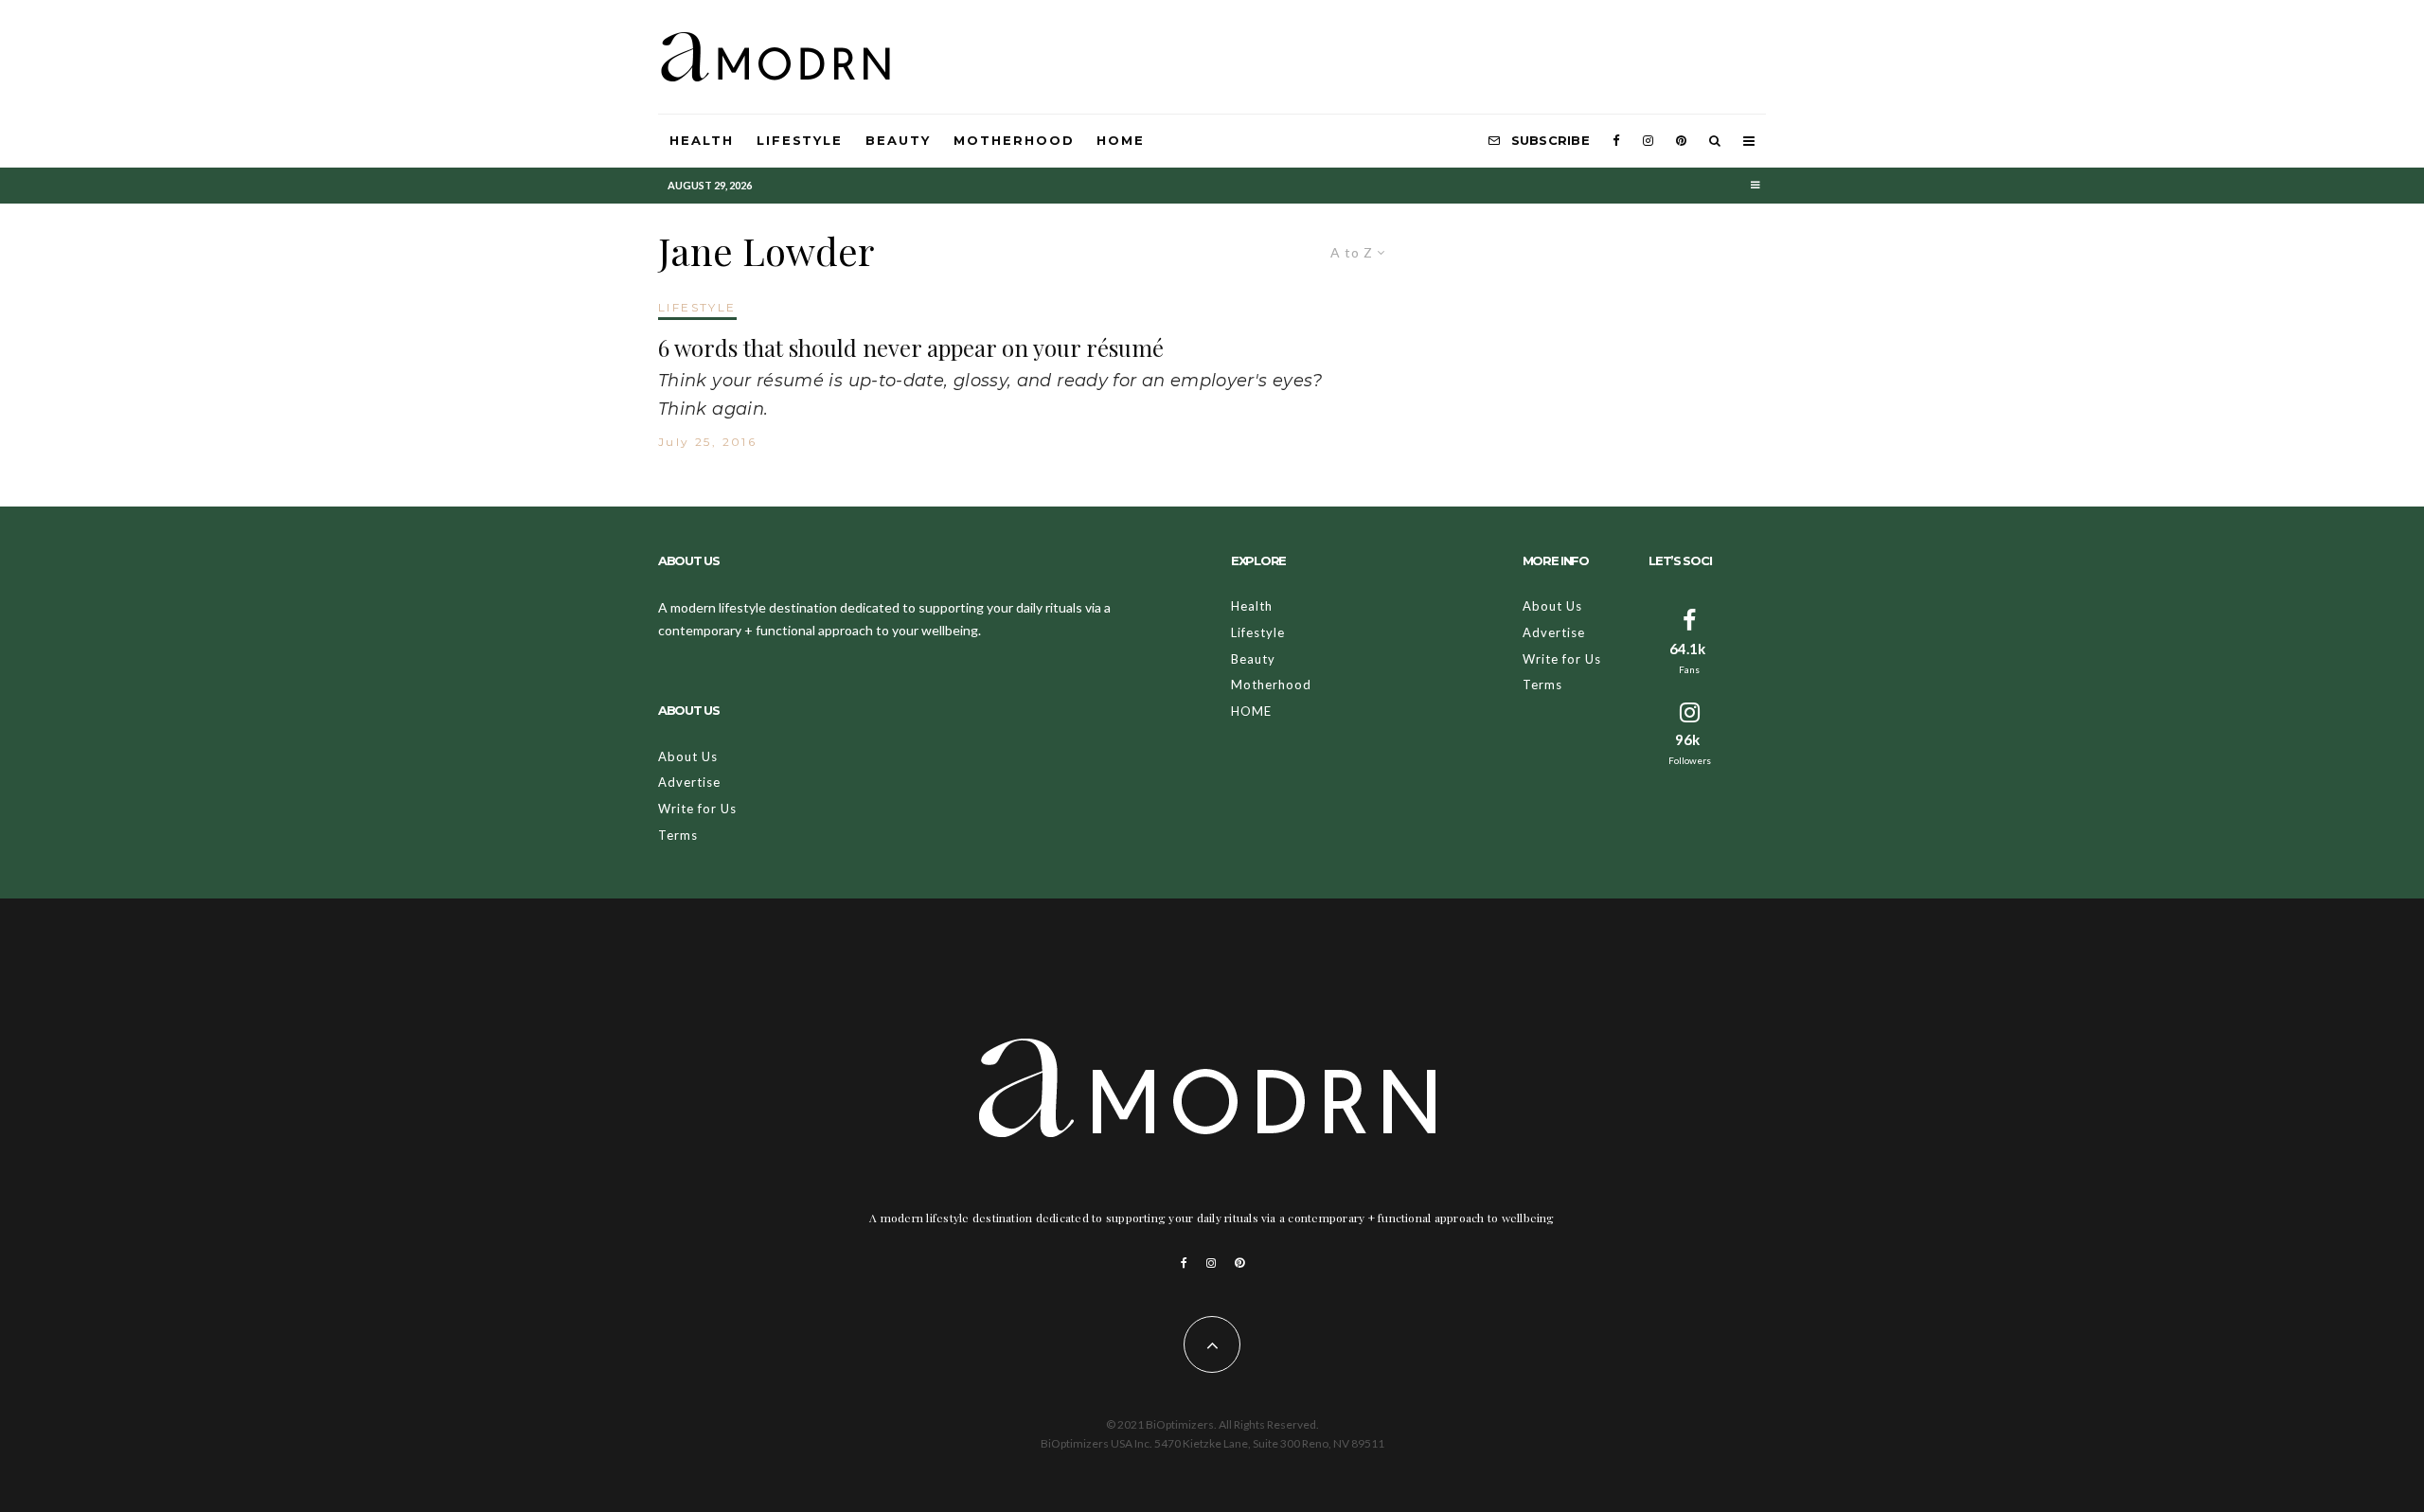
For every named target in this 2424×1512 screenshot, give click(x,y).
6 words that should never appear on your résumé (911, 348)
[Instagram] (1648, 141)
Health (702, 140)
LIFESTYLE (697, 307)
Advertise (689, 782)
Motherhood (1014, 140)
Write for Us (697, 809)
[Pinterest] (1681, 141)
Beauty (898, 140)
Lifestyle (800, 140)
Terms (678, 835)
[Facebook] (1616, 141)
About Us (688, 756)
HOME (1121, 140)
